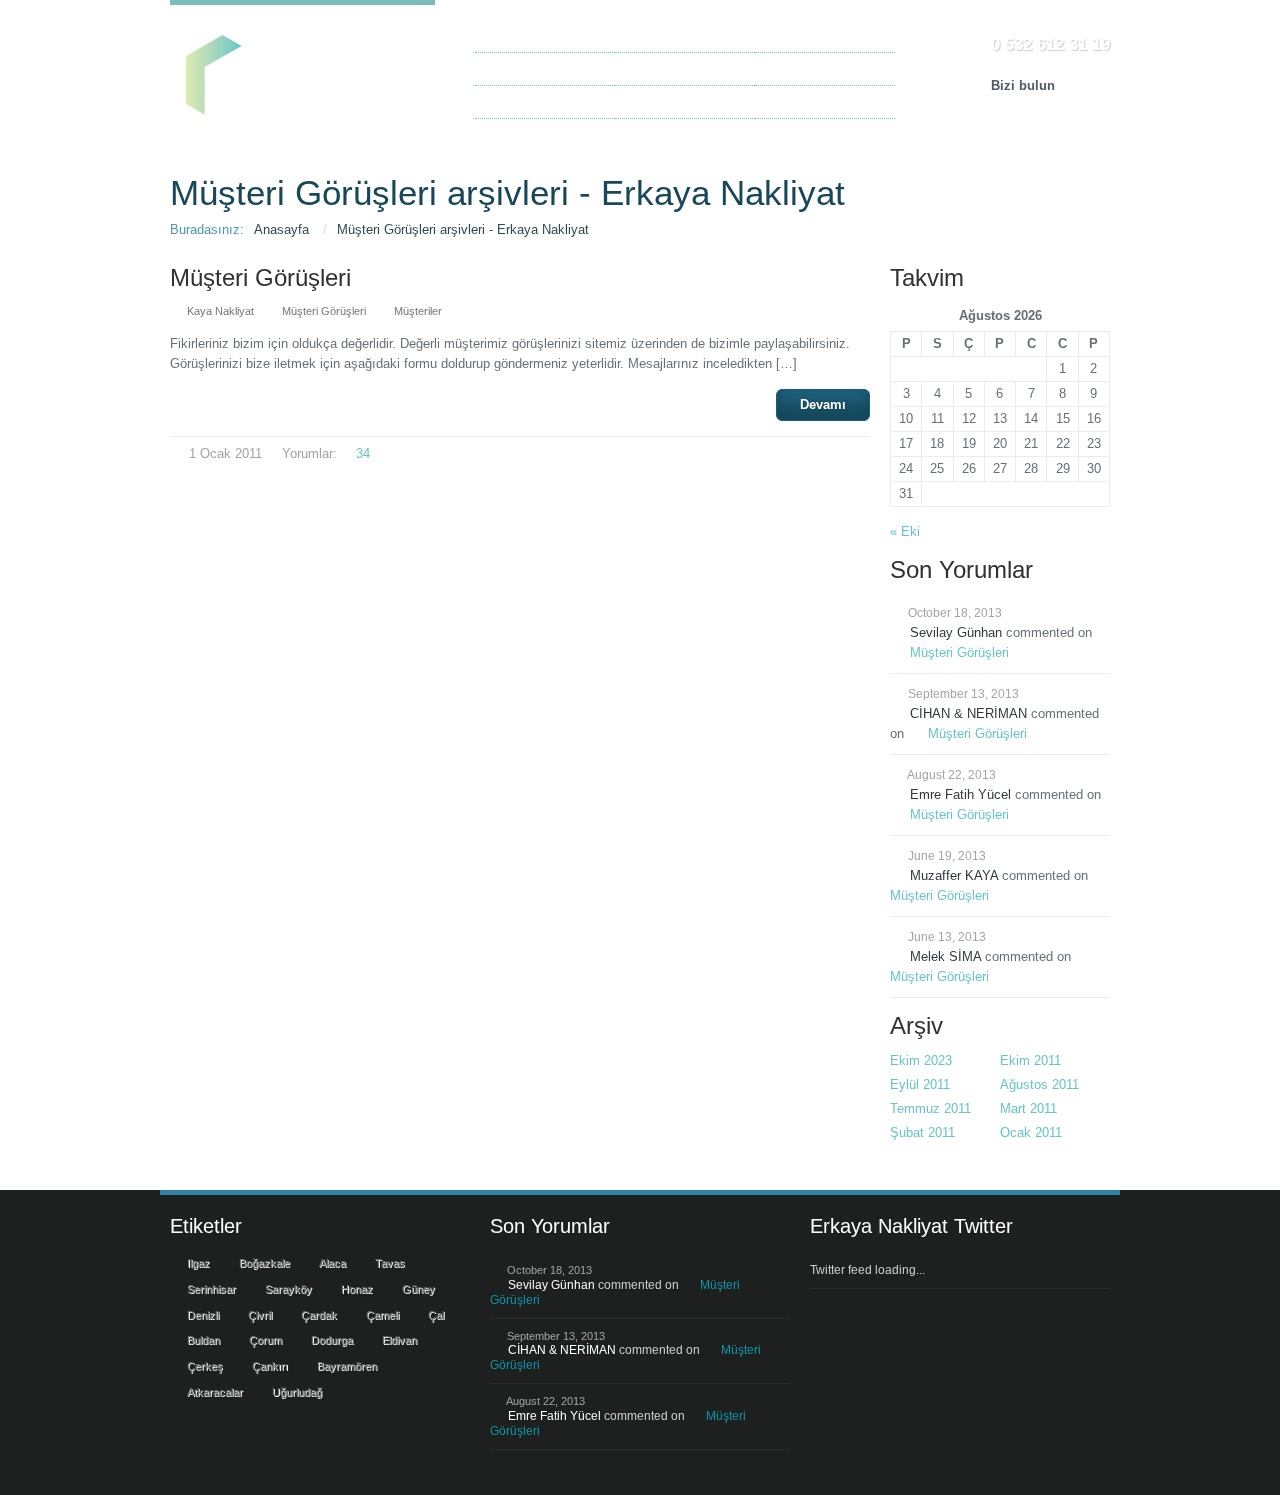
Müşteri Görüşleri (534, 101)
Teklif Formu (801, 35)
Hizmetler (652, 35)
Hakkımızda (520, 68)
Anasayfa (512, 35)
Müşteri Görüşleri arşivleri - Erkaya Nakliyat (463, 229)
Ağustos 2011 (1039, 1084)
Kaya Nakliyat (805, 101)
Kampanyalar (663, 101)
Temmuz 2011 (930, 1108)
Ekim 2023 (921, 1060)
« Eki (905, 531)
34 (363, 453)
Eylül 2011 (920, 1084)
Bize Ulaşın (798, 68)
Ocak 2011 (1031, 1132)
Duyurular (652, 68)
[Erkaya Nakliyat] (302, 65)
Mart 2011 (1028, 1108)
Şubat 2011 (922, 1132)
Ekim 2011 (1030, 1060)
